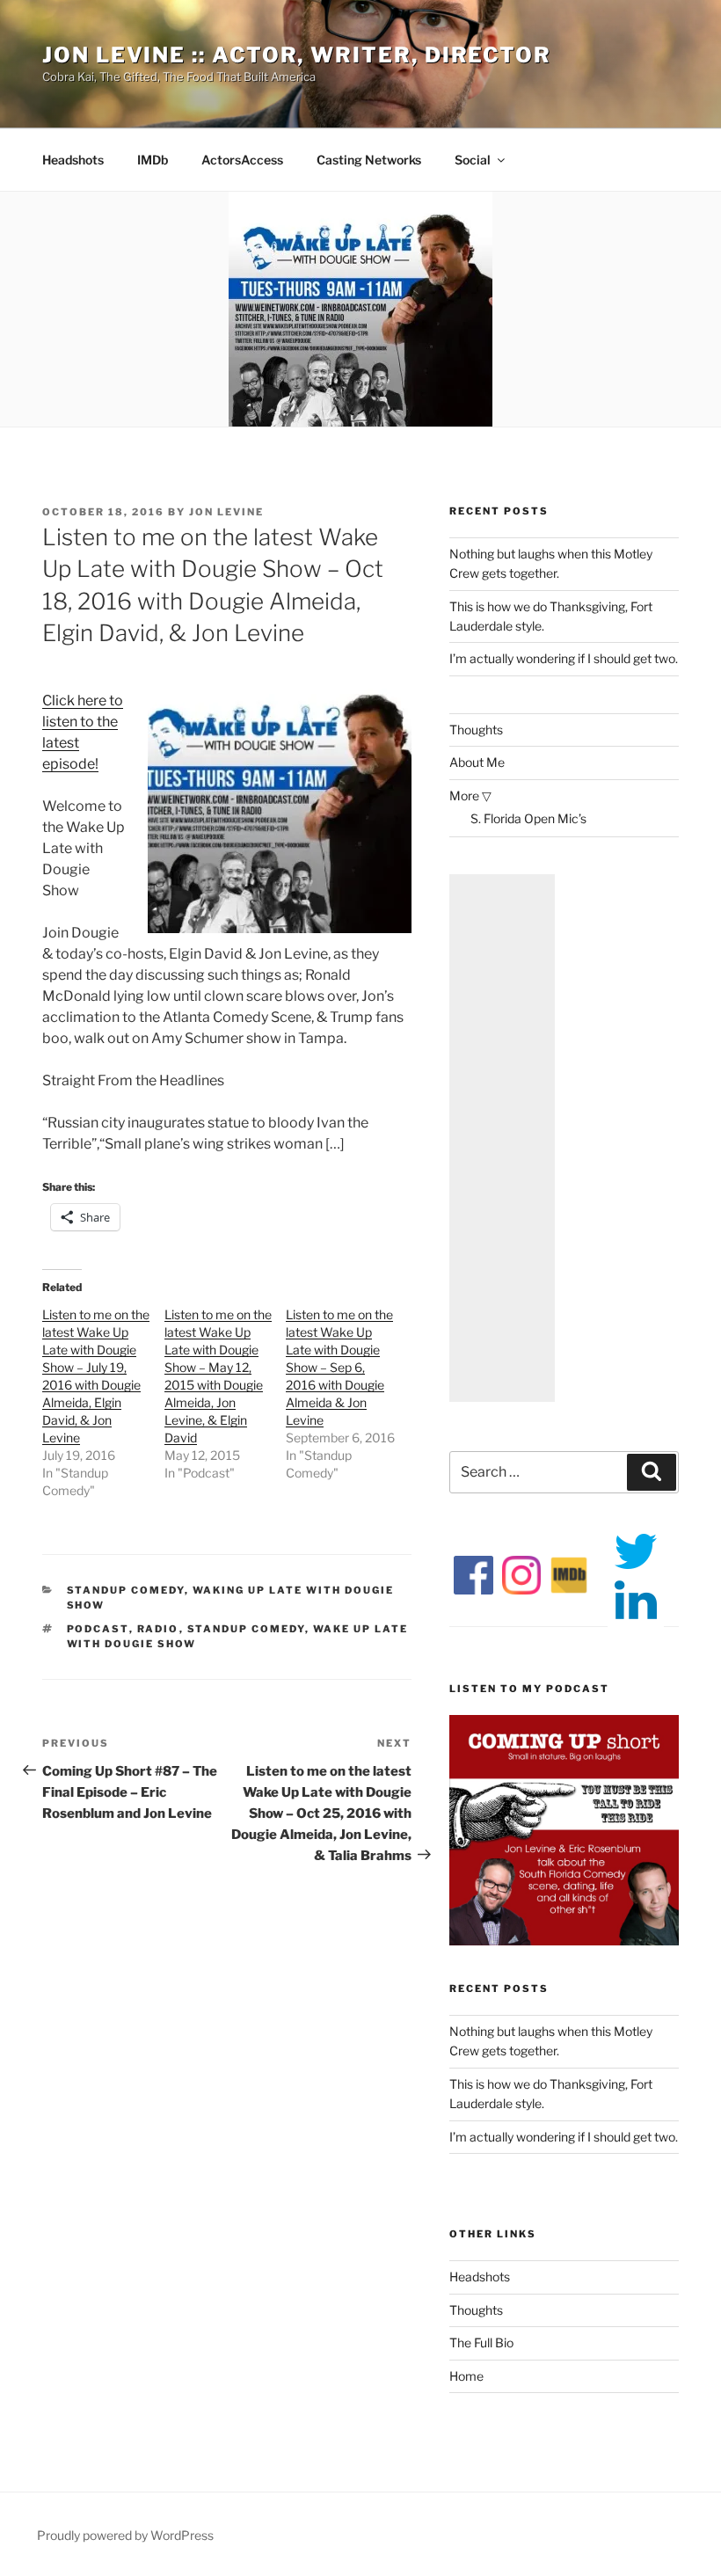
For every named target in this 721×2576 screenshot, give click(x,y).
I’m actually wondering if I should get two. (564, 658)
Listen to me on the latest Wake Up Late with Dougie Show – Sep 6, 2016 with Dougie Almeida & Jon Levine (339, 1367)
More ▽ (470, 795)
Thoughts (476, 730)
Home (466, 2376)
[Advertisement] (502, 1138)
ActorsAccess (242, 160)
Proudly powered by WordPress (125, 2535)
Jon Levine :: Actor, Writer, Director (297, 55)
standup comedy (246, 1629)
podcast (98, 1629)
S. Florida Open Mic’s (528, 818)
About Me (477, 762)
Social (473, 160)
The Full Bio (481, 2342)
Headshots (73, 160)
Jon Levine (226, 512)
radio (158, 1629)
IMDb (153, 160)
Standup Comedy (126, 1590)
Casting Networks (369, 160)
